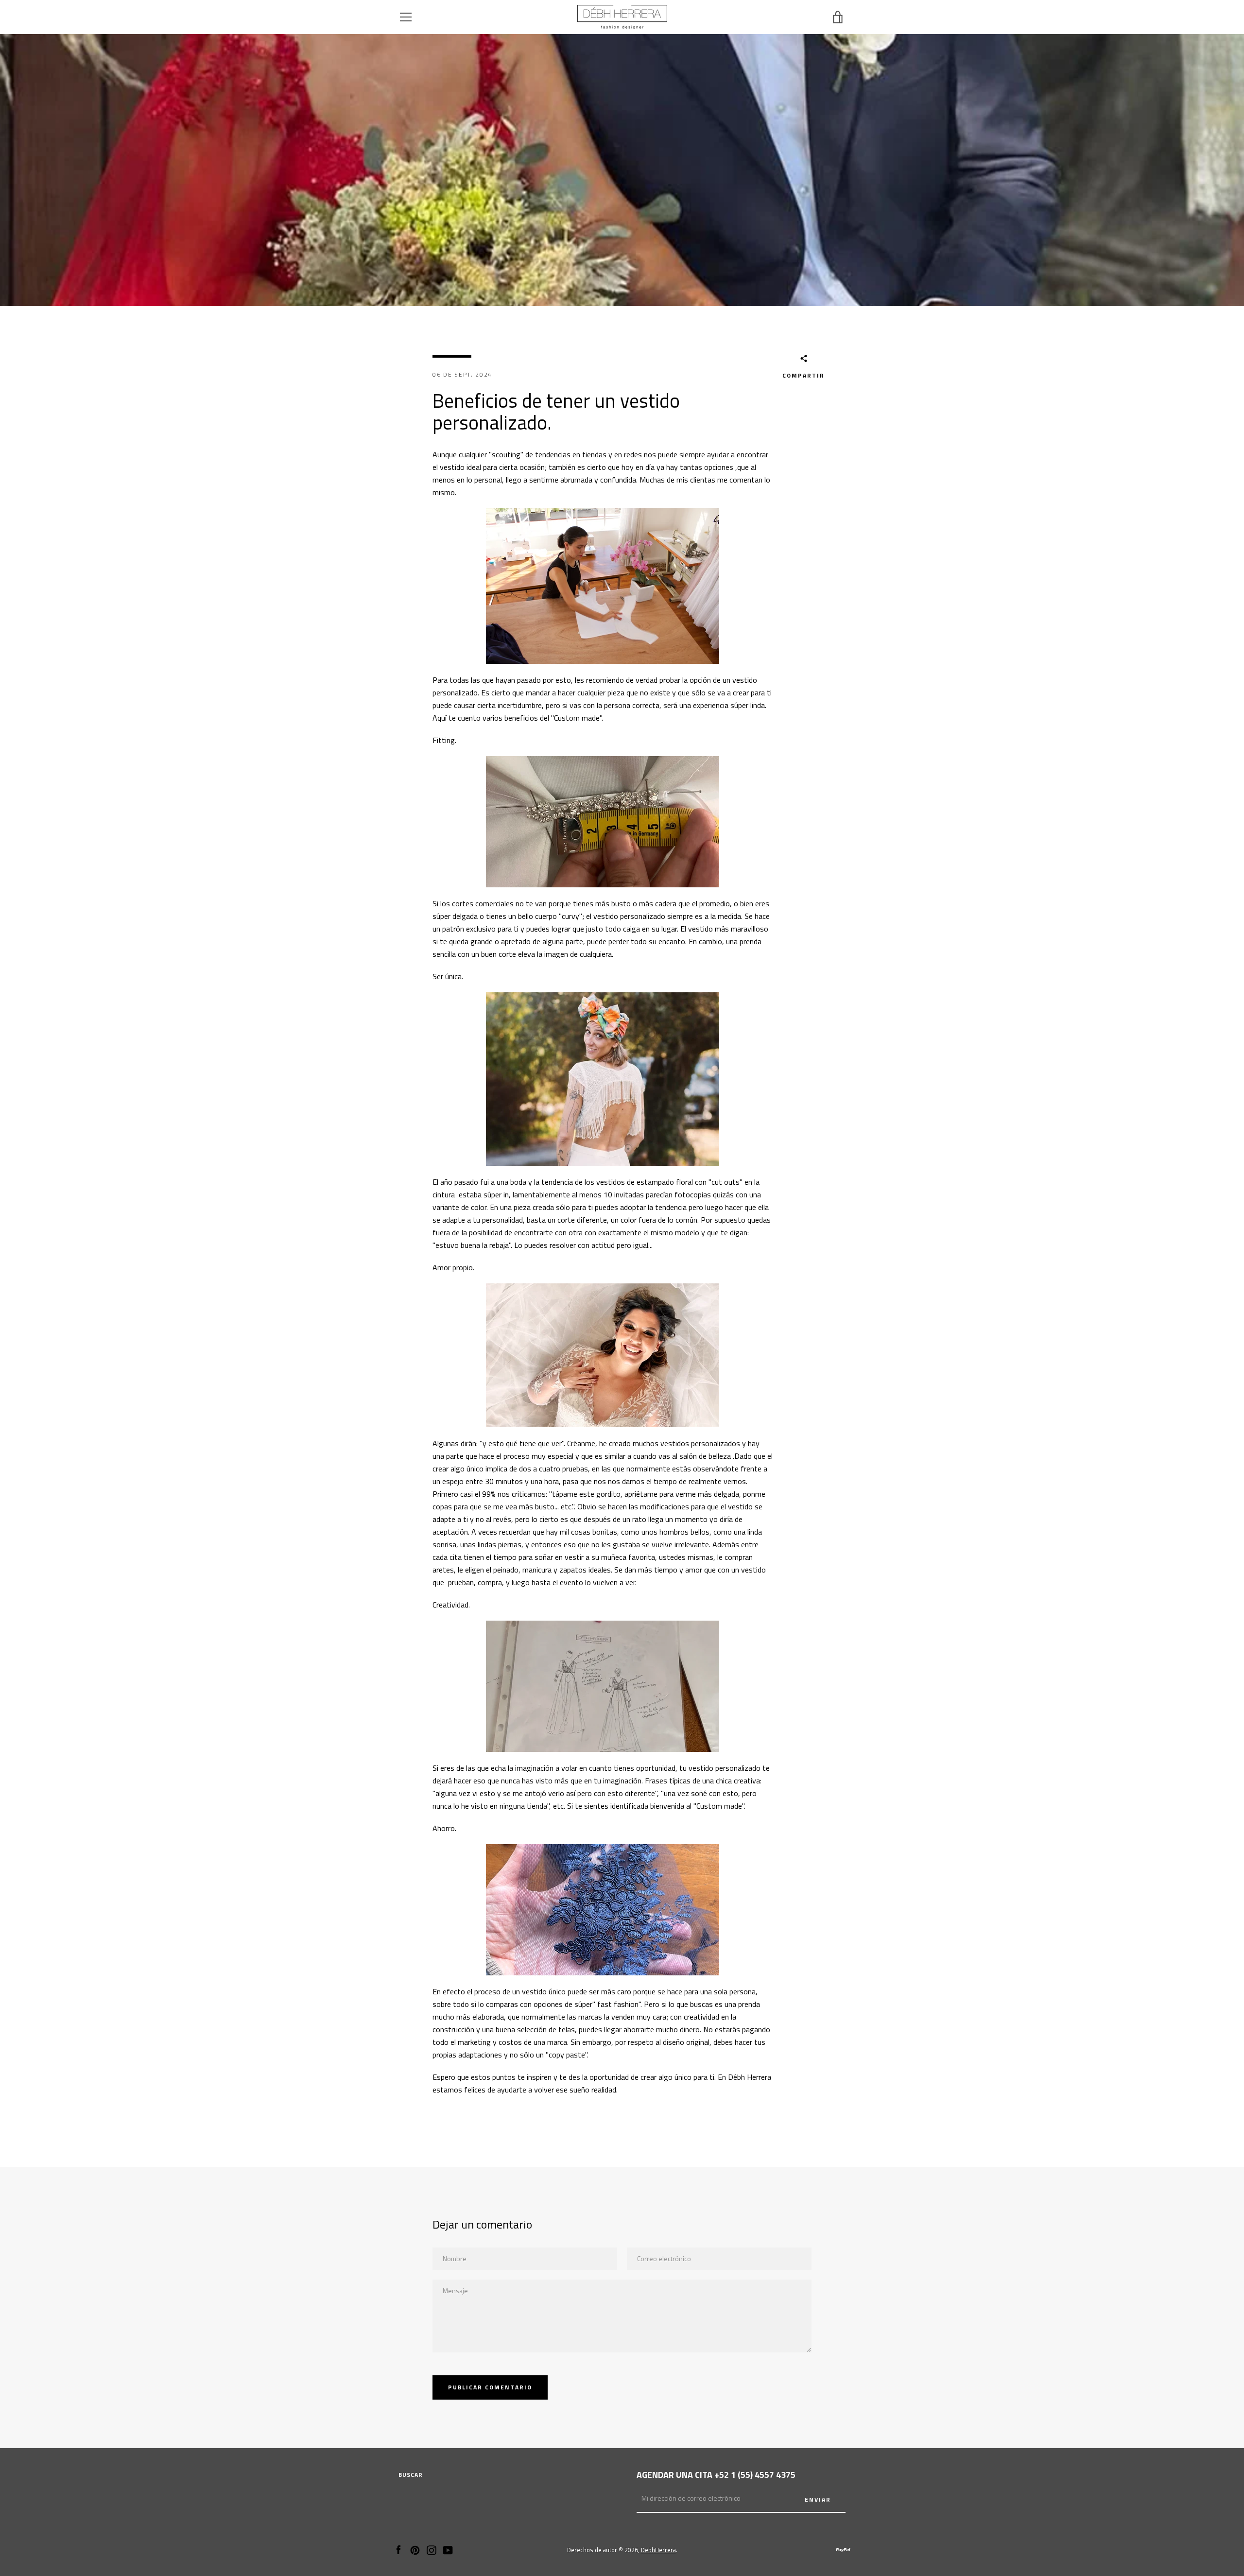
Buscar (411, 2475)
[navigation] (406, 17)
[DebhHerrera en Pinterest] (415, 2549)
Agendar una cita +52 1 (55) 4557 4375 (716, 2475)
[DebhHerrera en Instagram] (432, 2549)
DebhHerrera (658, 2550)
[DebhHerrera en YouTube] (448, 2549)
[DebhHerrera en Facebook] (398, 2549)
